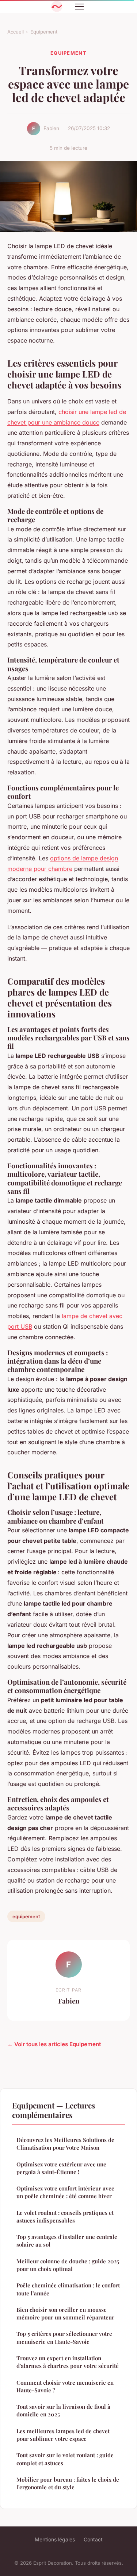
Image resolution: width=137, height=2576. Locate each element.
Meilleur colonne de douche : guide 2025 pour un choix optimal (68, 2265)
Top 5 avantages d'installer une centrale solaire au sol (67, 2241)
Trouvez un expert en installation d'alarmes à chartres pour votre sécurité (68, 2362)
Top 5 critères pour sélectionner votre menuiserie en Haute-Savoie (64, 2337)
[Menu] (79, 7)
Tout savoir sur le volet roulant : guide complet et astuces (65, 2459)
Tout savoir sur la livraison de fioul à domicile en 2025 (63, 2410)
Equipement (44, 32)
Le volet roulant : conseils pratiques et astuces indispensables (65, 2217)
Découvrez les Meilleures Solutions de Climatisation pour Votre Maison (65, 2144)
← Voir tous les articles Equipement (54, 2044)
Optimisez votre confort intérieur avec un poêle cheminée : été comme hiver (65, 2192)
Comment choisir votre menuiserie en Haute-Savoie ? (65, 2386)
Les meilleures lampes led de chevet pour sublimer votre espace (63, 2435)
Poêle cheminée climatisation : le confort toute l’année (68, 2289)
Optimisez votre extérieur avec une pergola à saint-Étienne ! (61, 2168)
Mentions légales (55, 2539)
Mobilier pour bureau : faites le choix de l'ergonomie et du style (68, 2483)
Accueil (16, 32)
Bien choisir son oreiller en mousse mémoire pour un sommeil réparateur (65, 2313)
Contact (93, 2539)
